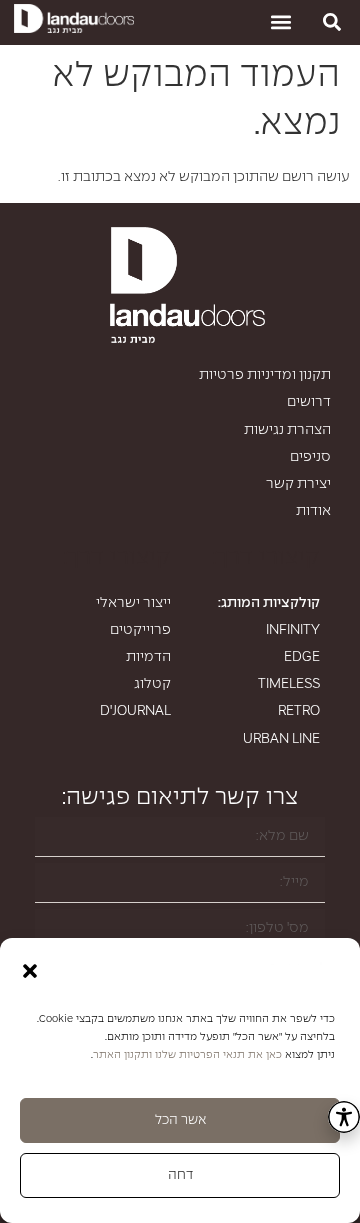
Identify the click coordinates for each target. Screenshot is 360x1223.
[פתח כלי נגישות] (344, 1117)
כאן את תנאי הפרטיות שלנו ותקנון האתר (187, 1055)
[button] (30, 971)
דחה (180, 1175)
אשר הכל (180, 1120)
